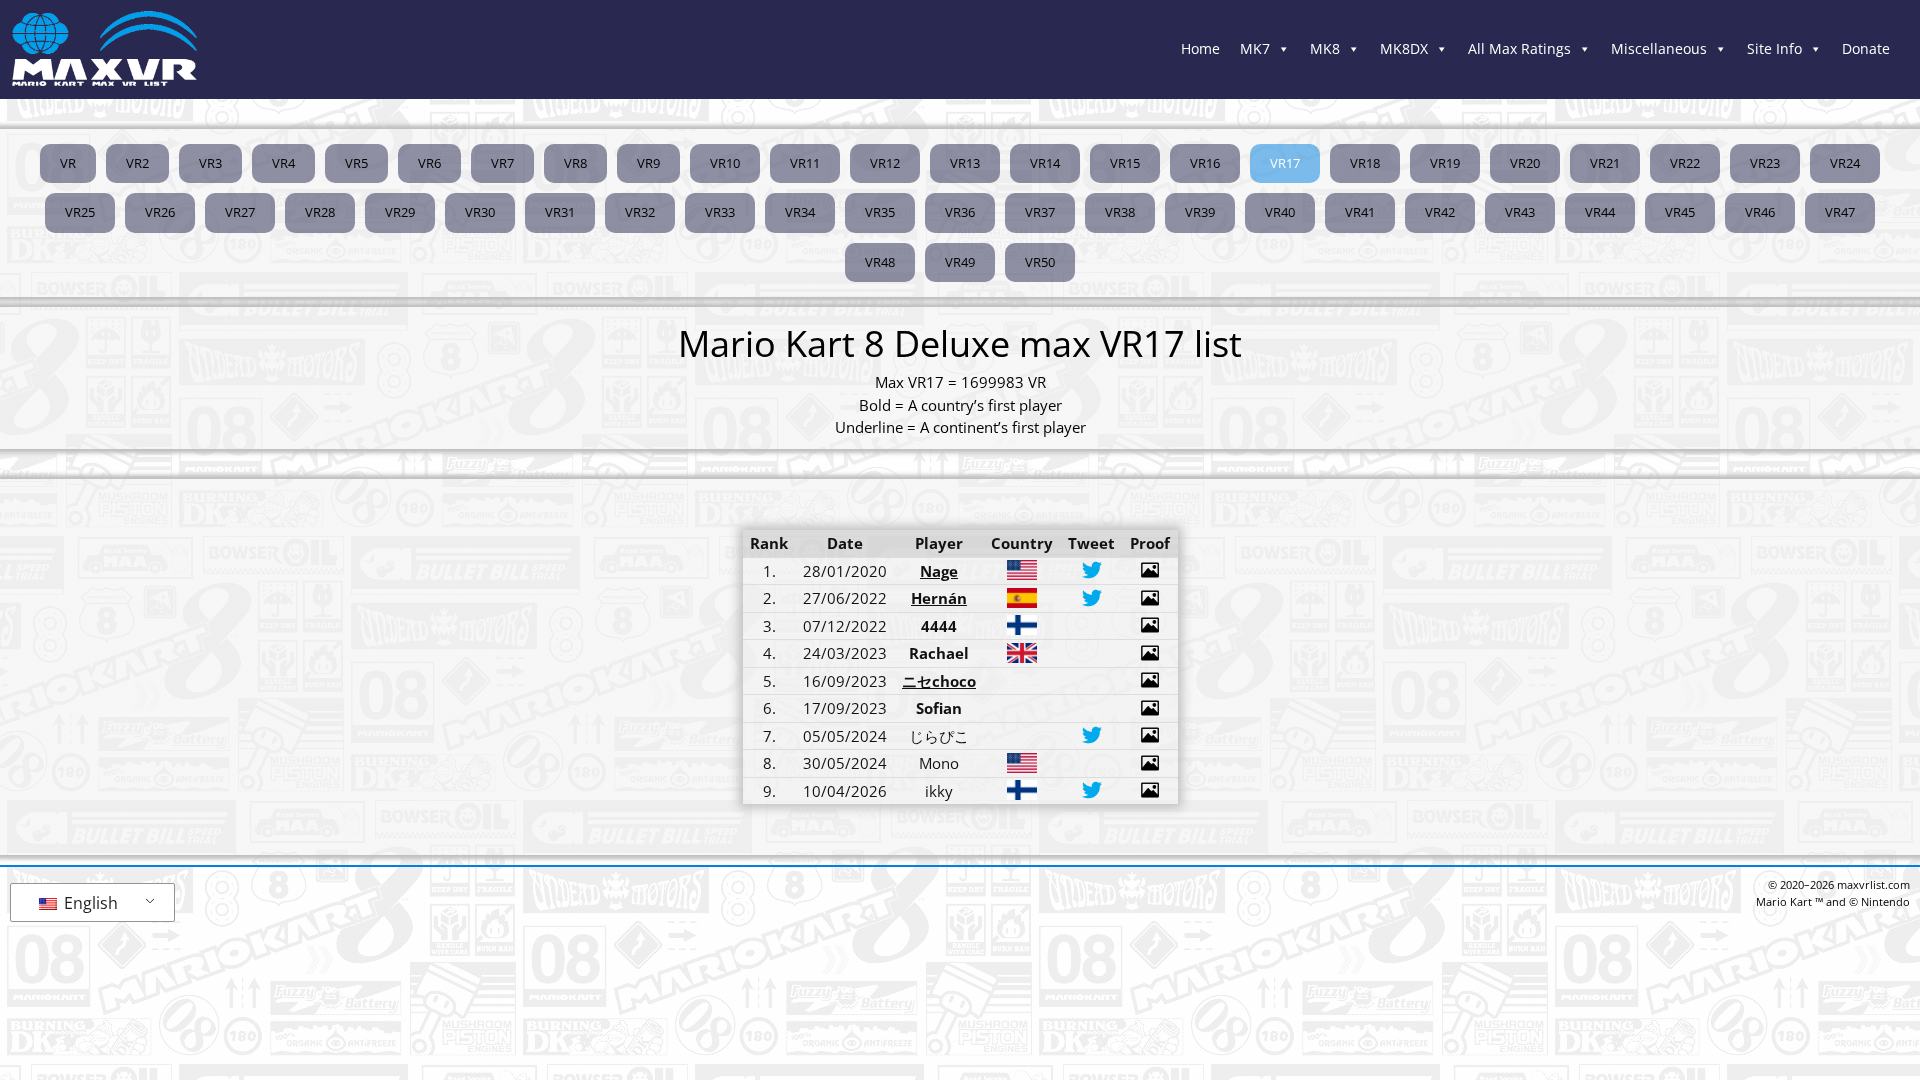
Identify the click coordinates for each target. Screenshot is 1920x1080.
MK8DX (1404, 48)
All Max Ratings (1519, 48)
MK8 (1325, 48)
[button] (1285, 164)
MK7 (1255, 48)
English (89, 903)
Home (1200, 48)
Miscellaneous (1659, 48)
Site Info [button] (1774, 48)
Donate (1866, 48)
